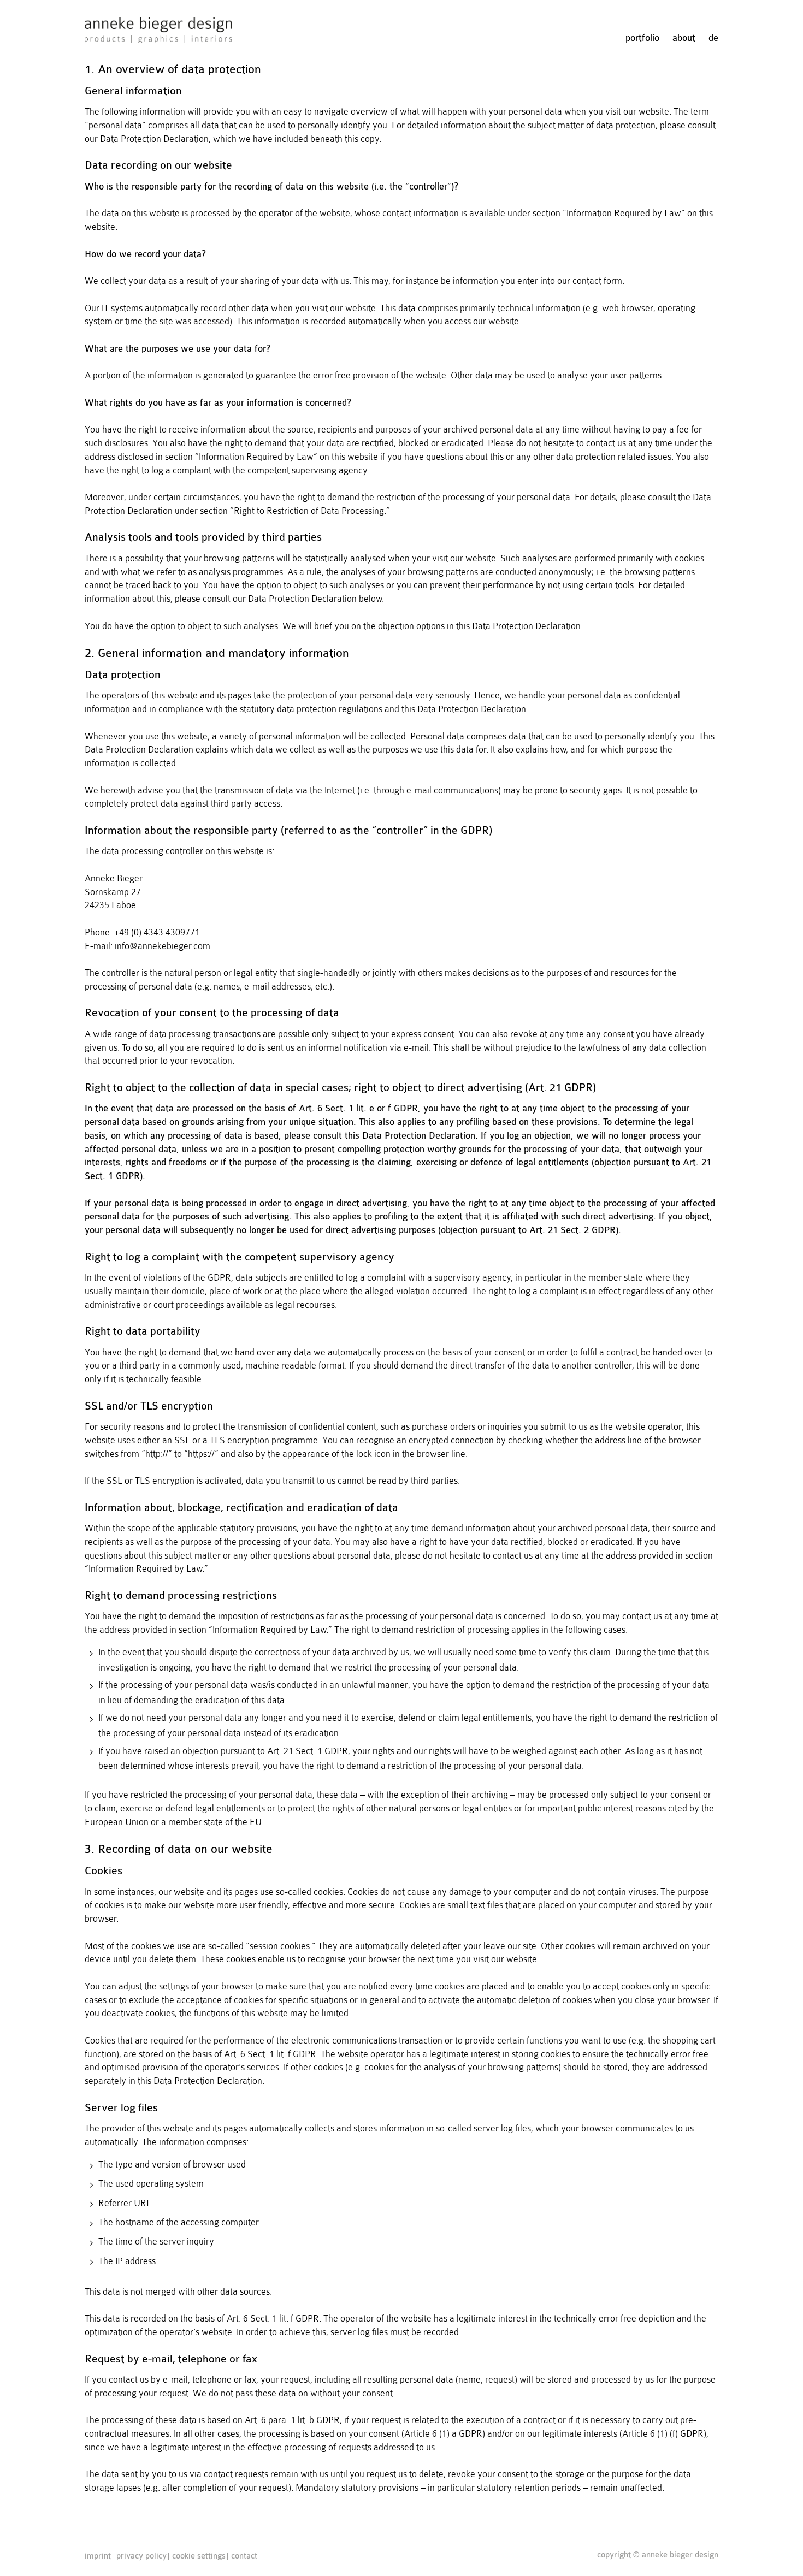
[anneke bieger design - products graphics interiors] (158, 36)
